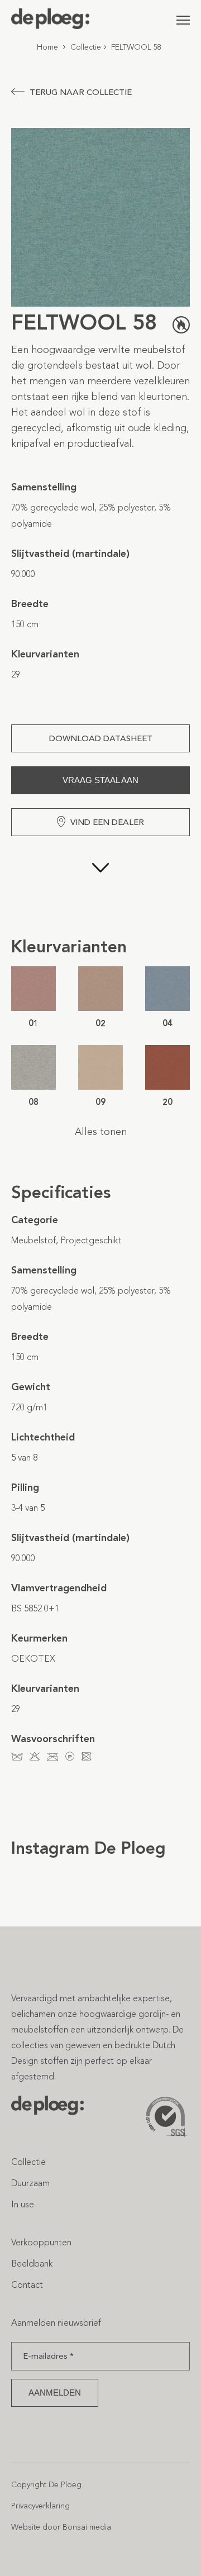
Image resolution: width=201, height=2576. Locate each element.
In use (23, 2204)
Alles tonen (101, 1132)
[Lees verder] (100, 886)
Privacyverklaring (40, 2505)
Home (47, 47)
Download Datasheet (101, 738)
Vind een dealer (107, 822)
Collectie (86, 47)
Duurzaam (30, 2183)
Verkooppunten (41, 2242)
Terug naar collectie (81, 92)
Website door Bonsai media (61, 2527)
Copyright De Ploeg (46, 2484)
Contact (27, 2284)
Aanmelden (55, 2392)
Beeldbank (32, 2263)
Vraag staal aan (100, 780)
